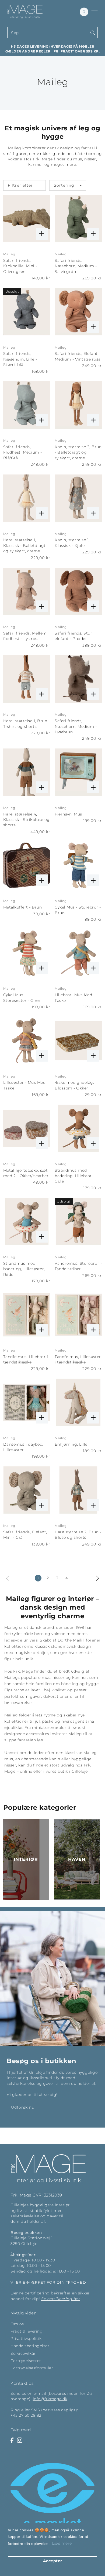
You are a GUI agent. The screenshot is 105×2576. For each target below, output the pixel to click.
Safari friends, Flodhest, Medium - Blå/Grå (23, 452)
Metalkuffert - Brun (23, 907)
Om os (17, 2324)
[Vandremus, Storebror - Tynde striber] (78, 1222)
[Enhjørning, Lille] (78, 1402)
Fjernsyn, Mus (68, 814)
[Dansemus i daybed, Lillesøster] (27, 1402)
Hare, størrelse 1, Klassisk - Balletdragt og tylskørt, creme (24, 545)
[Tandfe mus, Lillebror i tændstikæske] (27, 1315)
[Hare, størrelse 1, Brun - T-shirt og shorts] (27, 679)
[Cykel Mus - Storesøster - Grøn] (27, 953)
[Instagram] (20, 2440)
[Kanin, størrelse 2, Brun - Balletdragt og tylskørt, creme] (78, 405)
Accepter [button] (53, 2561)
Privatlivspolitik (26, 2339)
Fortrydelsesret (26, 2361)
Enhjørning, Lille (71, 1444)
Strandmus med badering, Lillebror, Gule (74, 1176)
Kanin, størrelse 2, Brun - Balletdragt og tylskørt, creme (78, 452)
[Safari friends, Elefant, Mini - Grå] (27, 1490)
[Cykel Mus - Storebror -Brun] (78, 865)
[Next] (97, 1578)
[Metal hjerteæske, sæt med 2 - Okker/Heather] (27, 1128)
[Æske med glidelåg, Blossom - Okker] (78, 1041)
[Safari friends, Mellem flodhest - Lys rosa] (27, 591)
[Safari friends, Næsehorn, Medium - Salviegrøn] (78, 219)
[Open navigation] (94, 12)
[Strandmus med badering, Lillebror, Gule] (78, 1128)
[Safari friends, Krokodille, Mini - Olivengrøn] (27, 219)
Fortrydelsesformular (32, 2368)
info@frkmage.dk (50, 2399)
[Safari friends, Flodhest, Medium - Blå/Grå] (27, 405)
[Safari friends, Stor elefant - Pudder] (78, 591)
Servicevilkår (23, 2353)
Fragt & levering (27, 2331)
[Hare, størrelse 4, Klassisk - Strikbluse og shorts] (27, 772)
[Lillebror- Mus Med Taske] (78, 953)
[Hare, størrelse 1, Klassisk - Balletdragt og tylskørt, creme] (27, 498)
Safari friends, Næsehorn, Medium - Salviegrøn (76, 266)
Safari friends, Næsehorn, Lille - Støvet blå (20, 359)
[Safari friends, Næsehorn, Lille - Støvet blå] (27, 312)
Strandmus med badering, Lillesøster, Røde (24, 1269)
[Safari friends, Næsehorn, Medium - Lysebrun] (78, 679)
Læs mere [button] (62, 2543)
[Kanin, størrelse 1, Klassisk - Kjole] (78, 498)
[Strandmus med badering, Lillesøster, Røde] (27, 1222)
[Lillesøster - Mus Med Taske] (27, 1041)
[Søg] (93, 33)
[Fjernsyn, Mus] (78, 772)
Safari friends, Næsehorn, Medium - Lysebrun (76, 726)
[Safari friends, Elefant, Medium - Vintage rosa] (78, 312)
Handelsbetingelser (30, 2346)
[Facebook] (12, 2440)
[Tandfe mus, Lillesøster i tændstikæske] (78, 1315)
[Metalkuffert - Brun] (27, 865)
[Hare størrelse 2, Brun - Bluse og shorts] (78, 1490)
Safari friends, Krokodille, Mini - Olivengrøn (20, 266)
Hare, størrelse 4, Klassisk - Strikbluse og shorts (27, 820)
